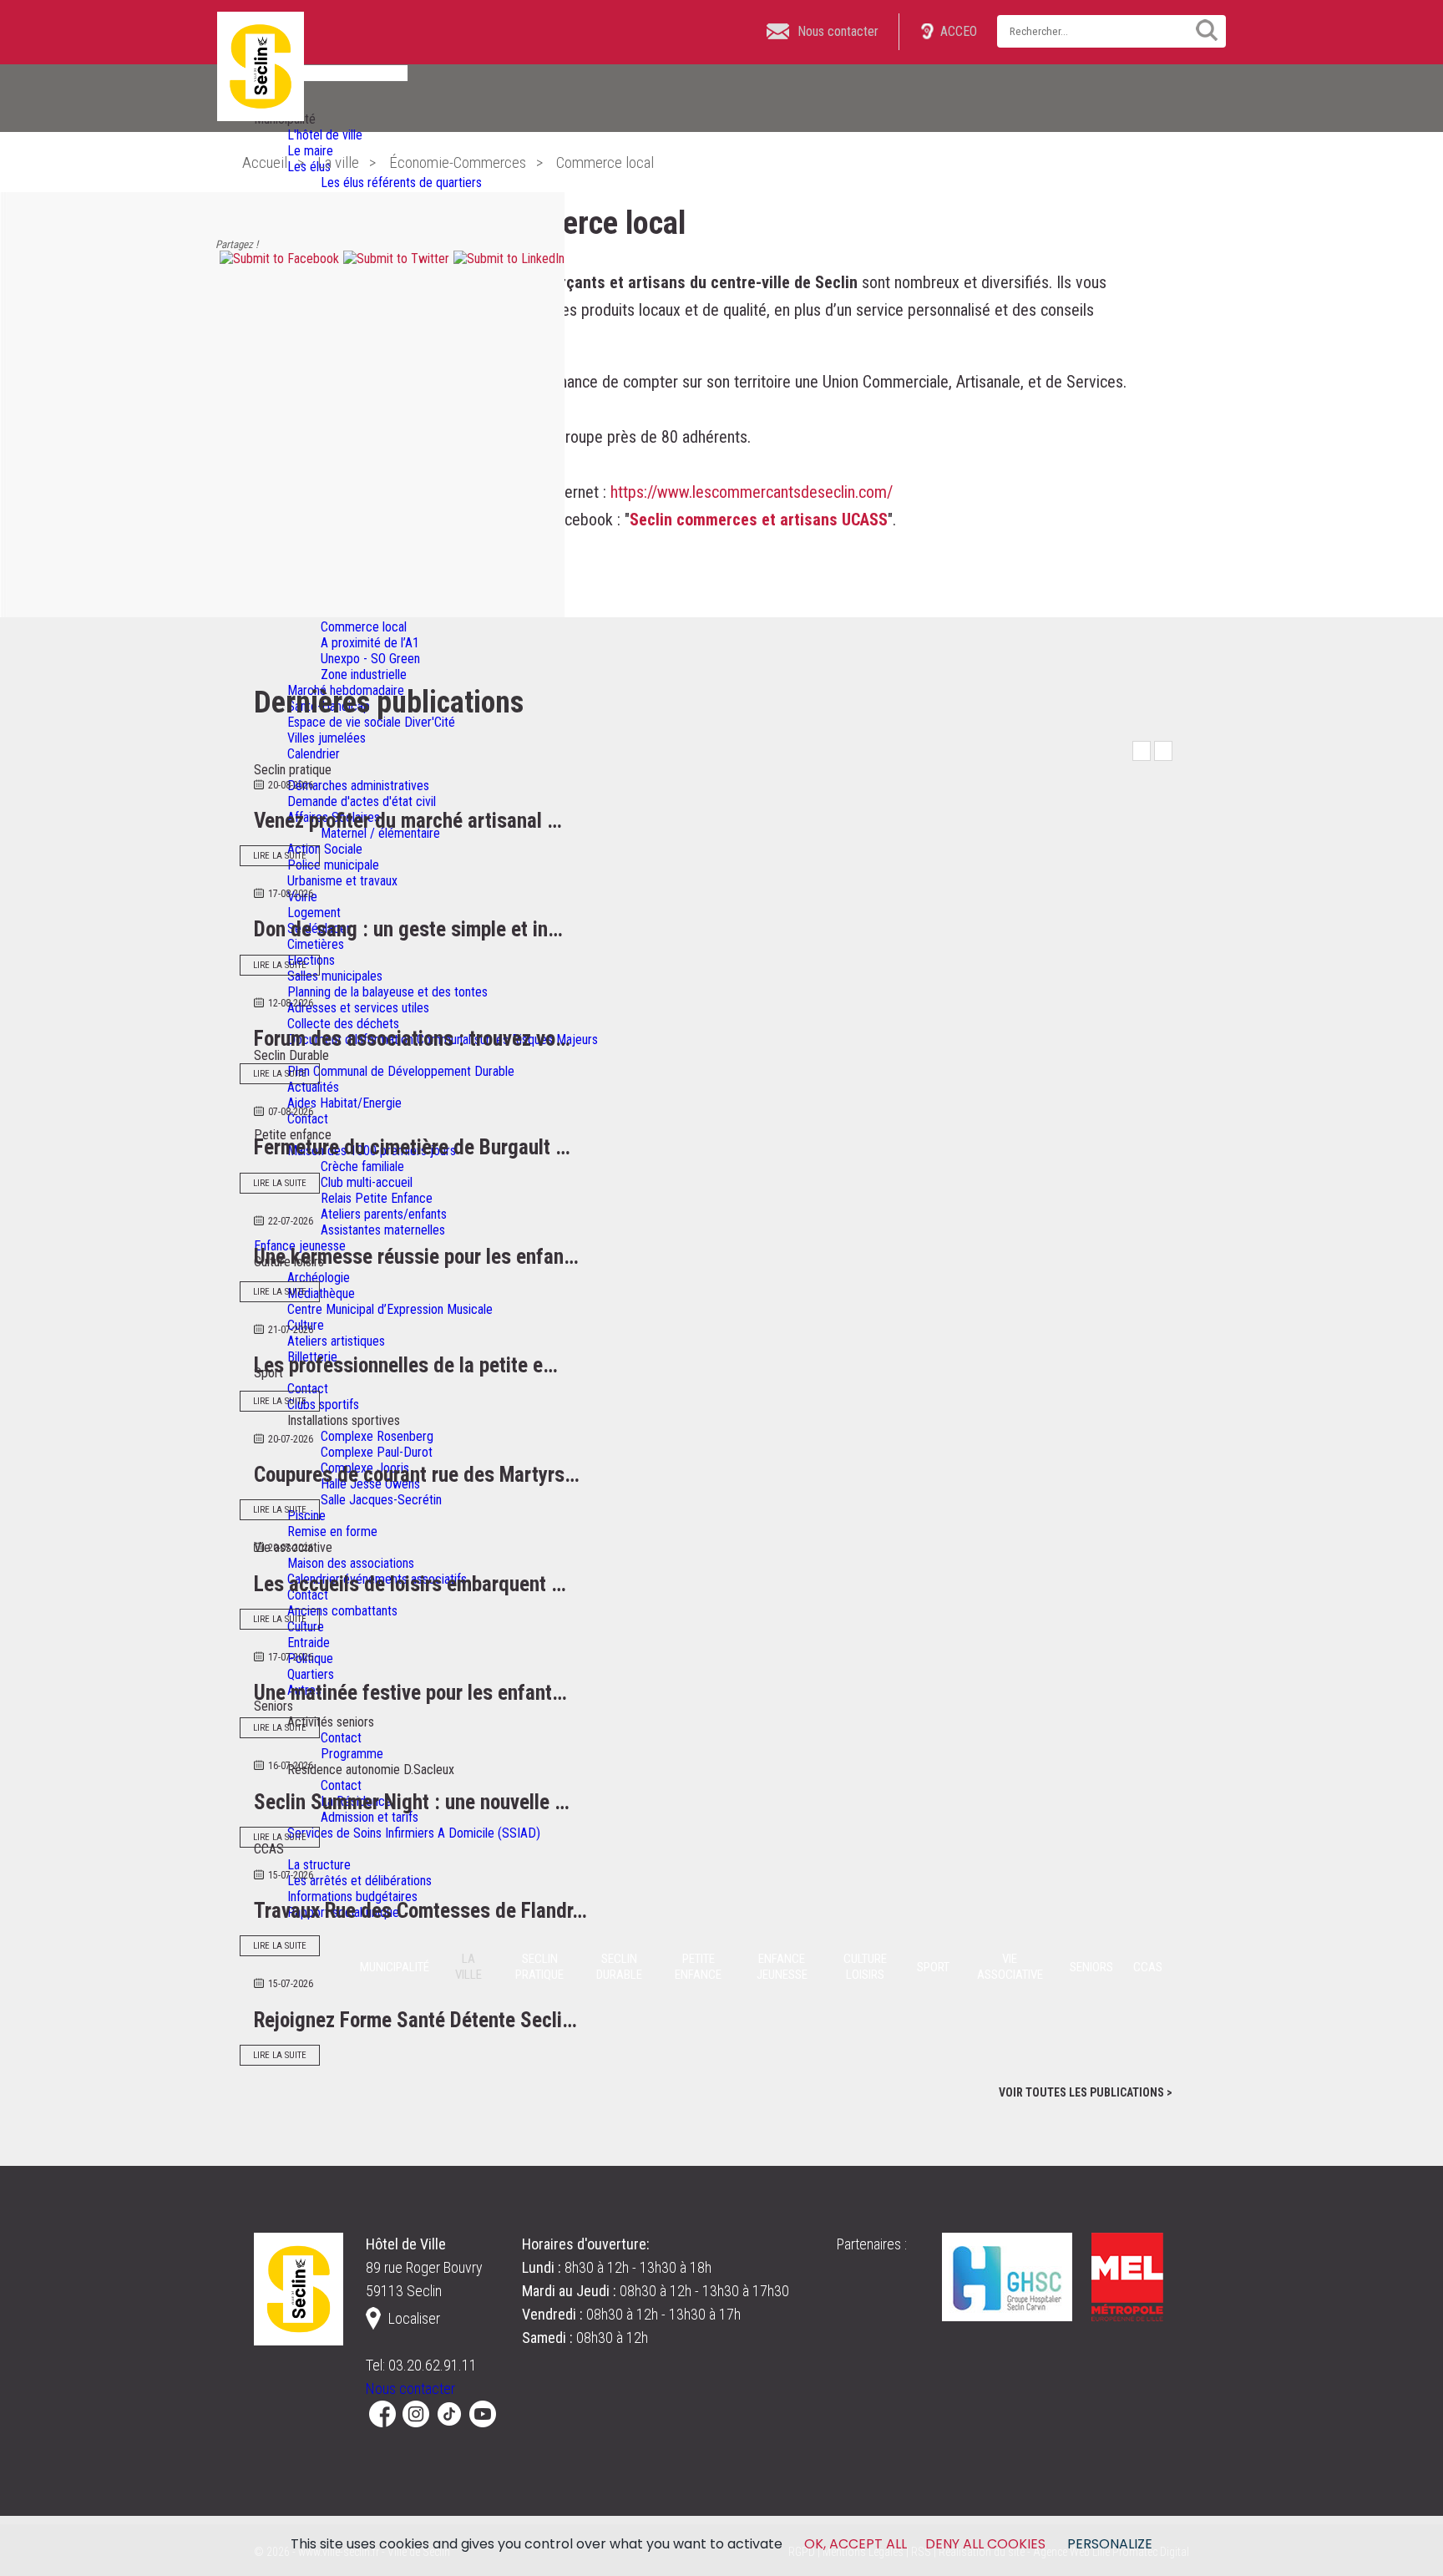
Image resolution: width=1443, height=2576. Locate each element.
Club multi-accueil (367, 1182)
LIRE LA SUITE (280, 856)
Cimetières (316, 944)
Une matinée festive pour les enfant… (410, 1693)
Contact (308, 1119)
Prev (1142, 751)
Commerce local (364, 627)
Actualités (313, 1087)
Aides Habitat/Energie (344, 1103)
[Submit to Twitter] (394, 259)
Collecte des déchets (343, 1024)
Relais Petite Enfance (377, 1198)
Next (1163, 751)
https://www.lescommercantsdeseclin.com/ (752, 492)
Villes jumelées (327, 738)
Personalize (1110, 2544)
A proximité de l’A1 (370, 643)
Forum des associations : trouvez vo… (412, 1039)
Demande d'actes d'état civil (362, 801)
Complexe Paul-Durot (377, 1452)
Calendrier (314, 754)
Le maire (310, 151)
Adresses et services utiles (358, 1008)
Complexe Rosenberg (377, 1436)
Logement (314, 913)
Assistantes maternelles (383, 1230)
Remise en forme (332, 1531)
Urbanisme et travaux (342, 881)
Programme (352, 1754)
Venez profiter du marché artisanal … (408, 821)
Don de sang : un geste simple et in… (408, 929)
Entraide (309, 1643)
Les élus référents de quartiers (401, 183)
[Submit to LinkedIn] (507, 259)
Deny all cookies (985, 2544)
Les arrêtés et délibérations (359, 1881)
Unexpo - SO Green (370, 659)
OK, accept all (856, 2544)
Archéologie (319, 1278)
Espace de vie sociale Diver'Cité (371, 722)
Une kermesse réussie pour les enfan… (416, 1257)
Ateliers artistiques (336, 1341)
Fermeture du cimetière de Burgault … (412, 1147)
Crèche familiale (362, 1166)
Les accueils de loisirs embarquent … (410, 1584)
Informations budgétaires (352, 1897)
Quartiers (311, 1674)
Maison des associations (351, 1563)
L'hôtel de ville (325, 135)
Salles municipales (335, 976)
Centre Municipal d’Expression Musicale (390, 1309)
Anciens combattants (342, 1611)
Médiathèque (321, 1293)
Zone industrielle (364, 674)
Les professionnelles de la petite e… (406, 1365)
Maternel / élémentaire (380, 833)
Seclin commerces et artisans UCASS (759, 520)
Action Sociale (325, 849)
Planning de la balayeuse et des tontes (387, 992)
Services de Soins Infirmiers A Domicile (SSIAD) (414, 1833)
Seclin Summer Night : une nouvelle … (412, 1802)
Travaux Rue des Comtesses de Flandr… (420, 1911)
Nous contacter (410, 2388)
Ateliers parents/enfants (384, 1214)
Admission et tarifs (370, 1817)
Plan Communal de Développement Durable (401, 1071)
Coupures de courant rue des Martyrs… (417, 1475)
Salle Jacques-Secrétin (381, 1500)
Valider (1201, 30)
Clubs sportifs (323, 1405)
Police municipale (333, 865)
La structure (319, 1865)
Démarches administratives (358, 786)
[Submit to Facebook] (277, 259)
